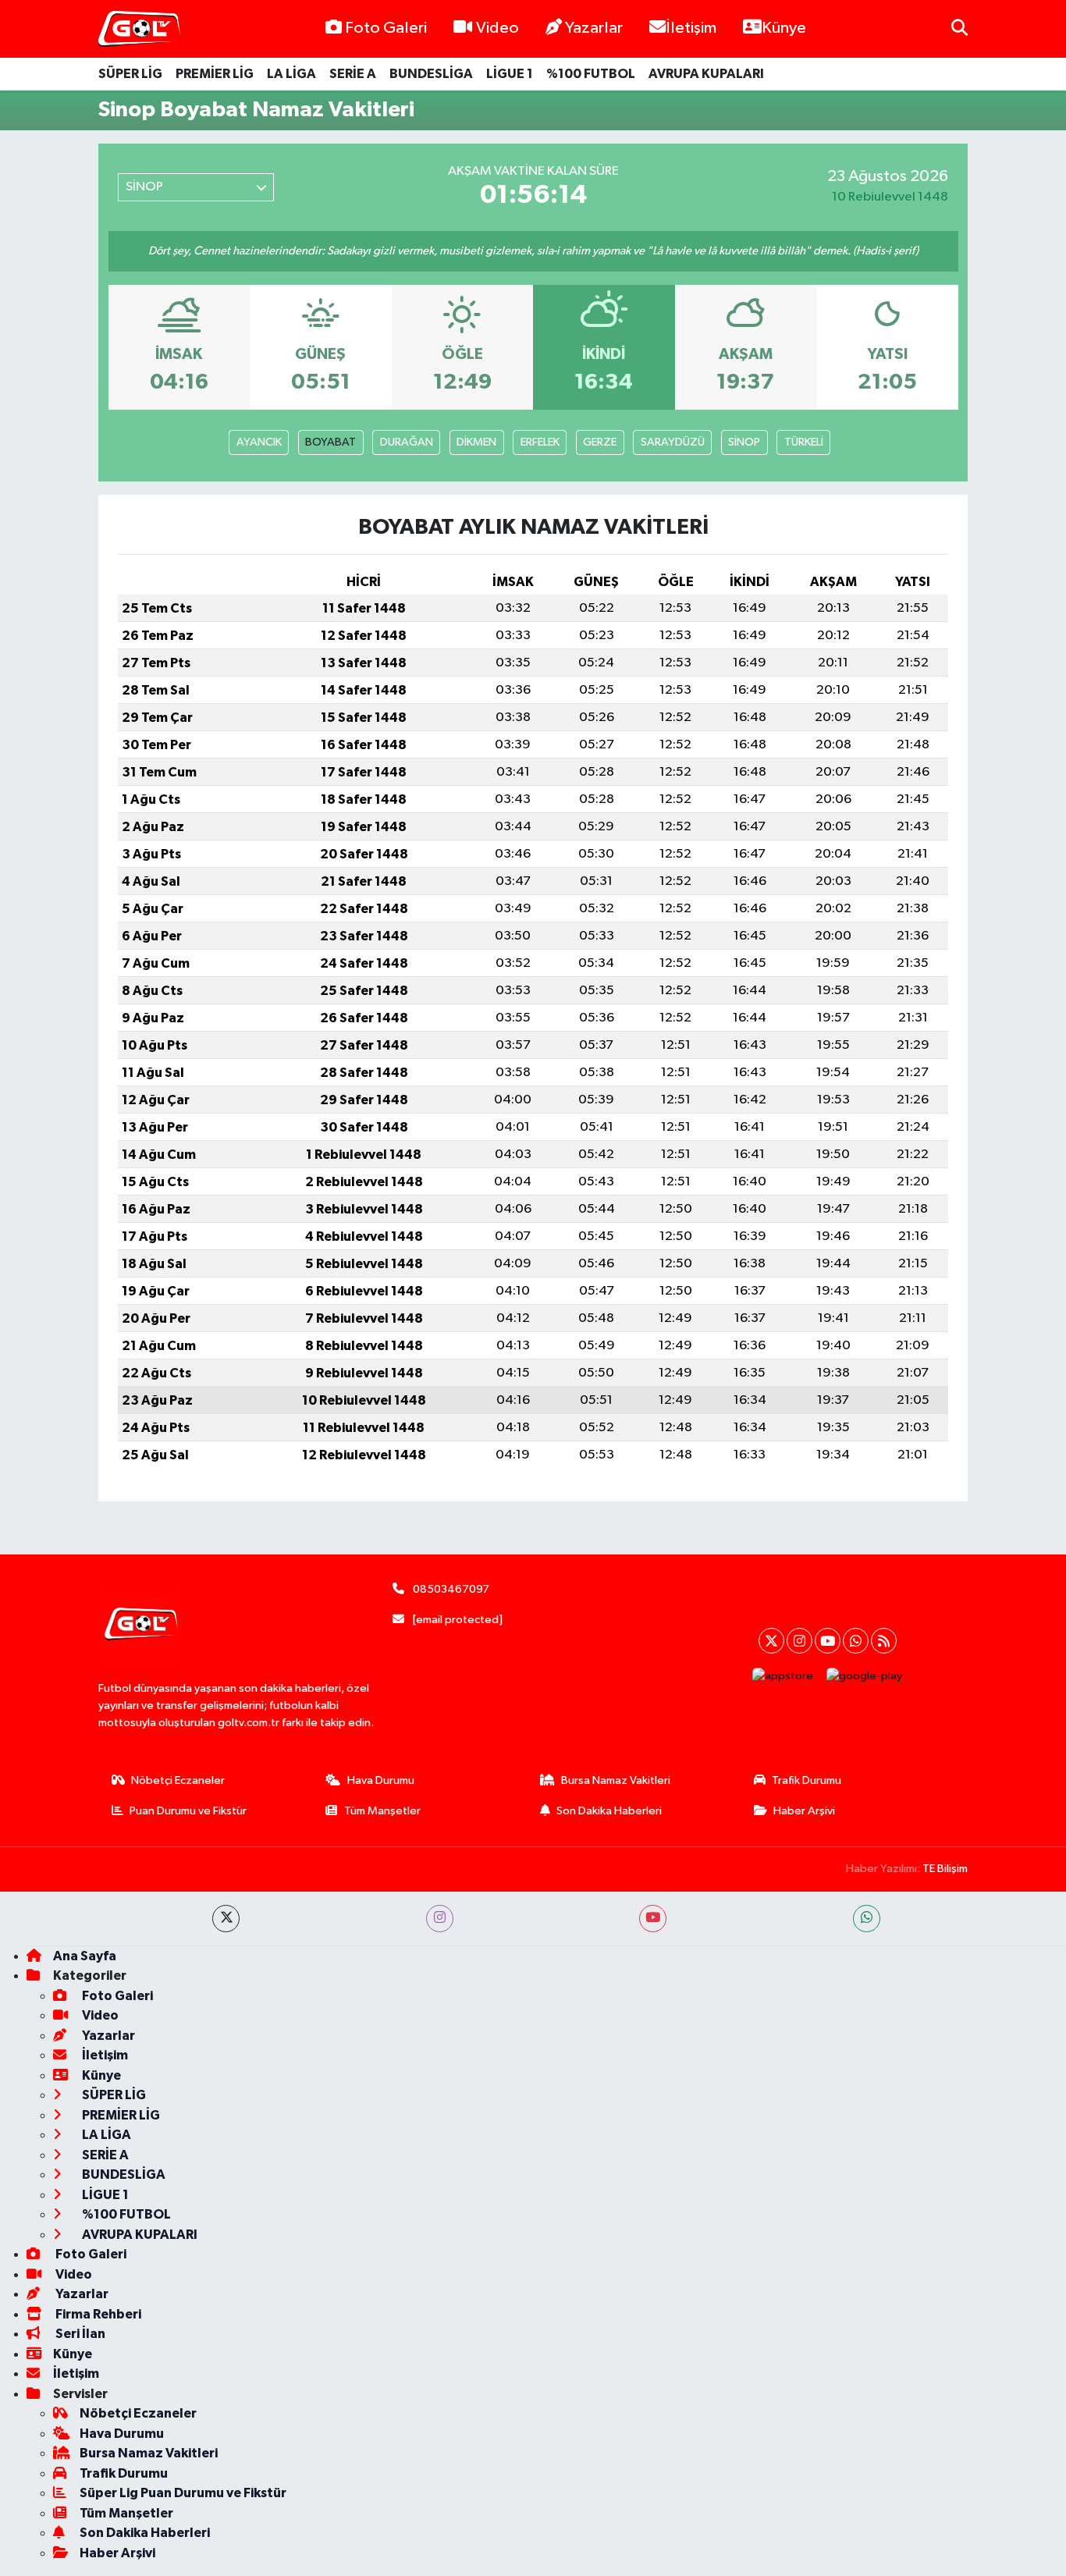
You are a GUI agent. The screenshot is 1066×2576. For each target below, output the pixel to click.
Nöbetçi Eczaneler (178, 1780)
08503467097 (451, 1589)
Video (497, 28)
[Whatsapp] (856, 1641)
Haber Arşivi (804, 1811)
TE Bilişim (945, 1869)
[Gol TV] (139, 29)
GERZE (600, 442)
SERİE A (353, 74)
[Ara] (959, 28)
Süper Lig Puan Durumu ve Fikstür (183, 2493)
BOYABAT (330, 442)
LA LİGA (291, 74)
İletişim (691, 28)
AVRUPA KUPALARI (706, 74)
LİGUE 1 (510, 74)
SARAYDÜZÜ (673, 442)
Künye (784, 28)
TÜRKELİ (804, 442)
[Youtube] (828, 1641)
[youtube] (653, 1919)
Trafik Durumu (807, 1780)
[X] (771, 1641)
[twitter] (226, 1919)
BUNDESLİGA (431, 74)
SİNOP (744, 442)
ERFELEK (540, 442)
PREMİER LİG (215, 74)
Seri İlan (79, 2334)
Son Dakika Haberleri (609, 1811)
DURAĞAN (407, 442)
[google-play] (865, 1676)
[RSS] (884, 1641)
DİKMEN (476, 442)
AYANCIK (259, 442)
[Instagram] (799, 1641)
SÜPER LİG (130, 74)
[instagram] (440, 1919)
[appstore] (783, 1676)
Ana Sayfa (85, 1956)
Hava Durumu (381, 1780)
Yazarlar (594, 28)
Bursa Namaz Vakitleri (616, 1780)
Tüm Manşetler (382, 1811)
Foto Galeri (386, 28)
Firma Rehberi (97, 2314)
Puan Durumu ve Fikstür (188, 1811)
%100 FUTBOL (591, 74)
